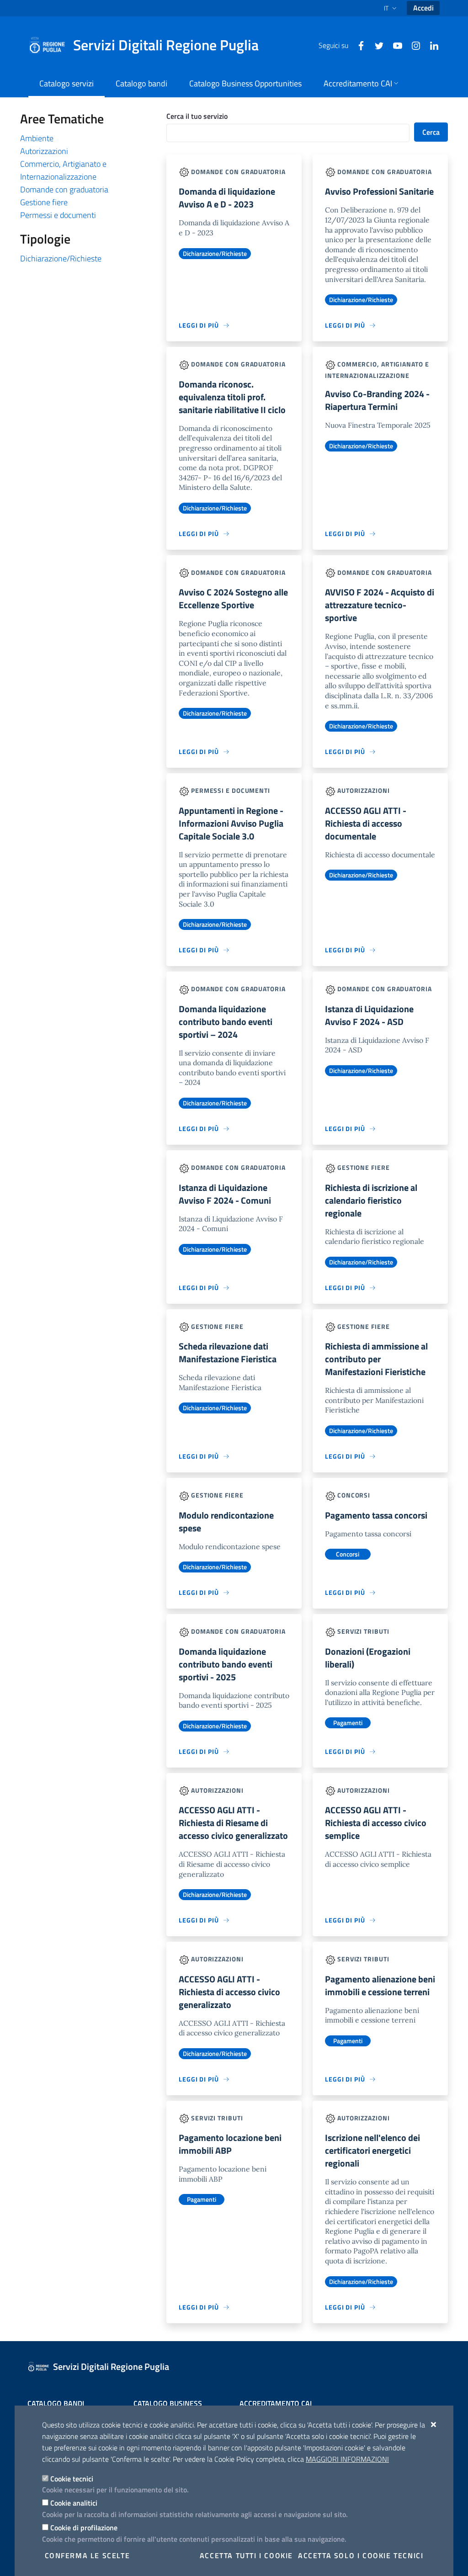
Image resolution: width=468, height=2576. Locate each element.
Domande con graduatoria (64, 189)
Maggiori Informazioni (347, 2459)
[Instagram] (412, 45)
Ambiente (37, 138)
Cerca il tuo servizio (197, 116)
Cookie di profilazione (84, 2528)
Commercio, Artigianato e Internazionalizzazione (63, 170)
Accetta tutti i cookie (246, 2555)
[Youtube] (394, 45)
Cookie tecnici (72, 2479)
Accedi (423, 8)
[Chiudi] (434, 2424)
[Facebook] (357, 45)
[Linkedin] (431, 45)
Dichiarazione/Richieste (61, 258)
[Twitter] (376, 45)
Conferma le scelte (88, 2555)
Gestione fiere (44, 202)
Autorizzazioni (44, 151)
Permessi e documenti (58, 215)
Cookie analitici (74, 2503)
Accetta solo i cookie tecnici (361, 2555)
